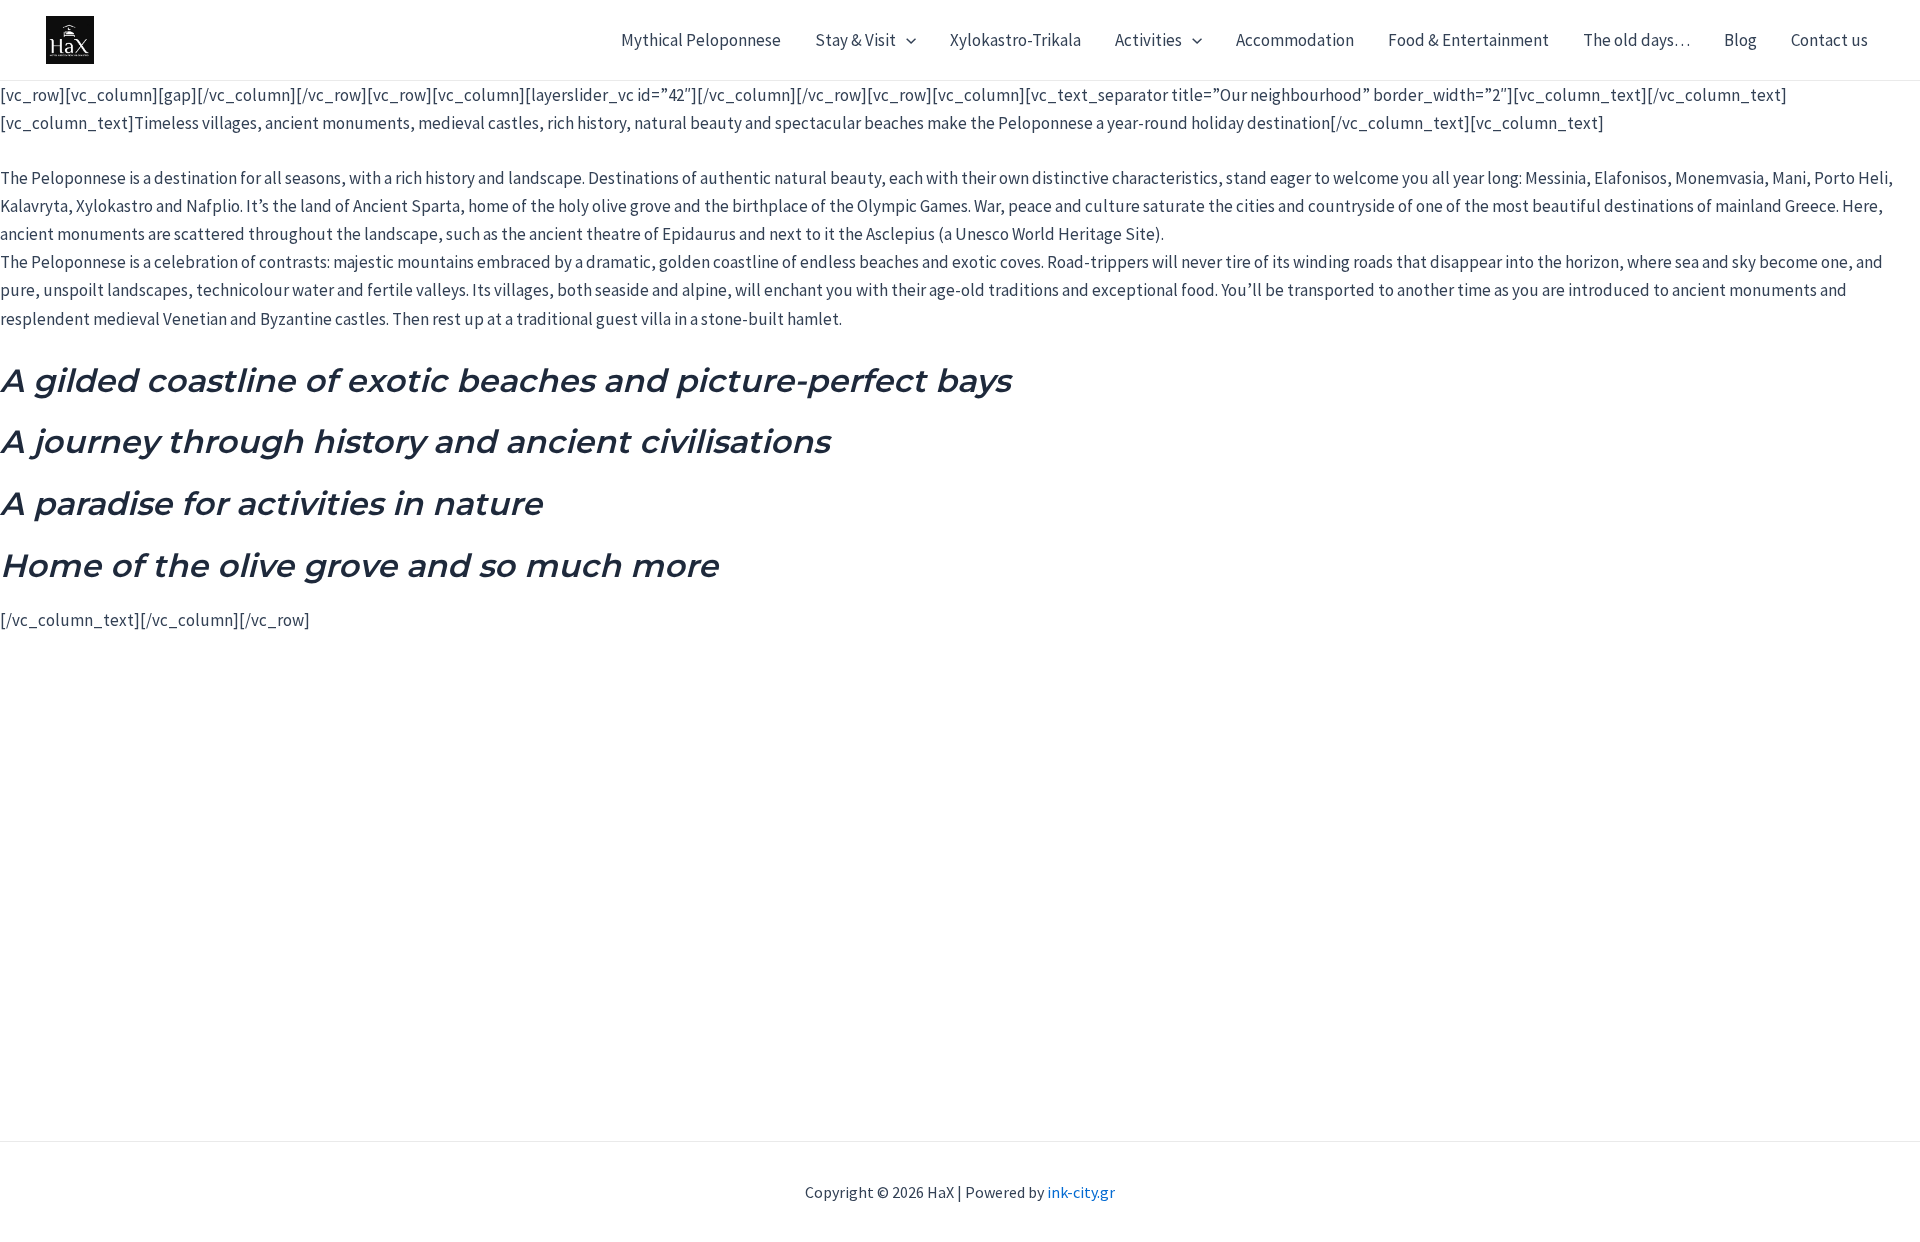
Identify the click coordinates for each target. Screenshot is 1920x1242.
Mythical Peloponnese (701, 40)
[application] (906, 40)
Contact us (1829, 40)
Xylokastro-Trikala (1015, 40)
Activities (1148, 40)
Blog (1740, 40)
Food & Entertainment (1468, 40)
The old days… (1636, 40)
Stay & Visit (855, 40)
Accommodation (1295, 40)
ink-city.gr (1081, 1192)
